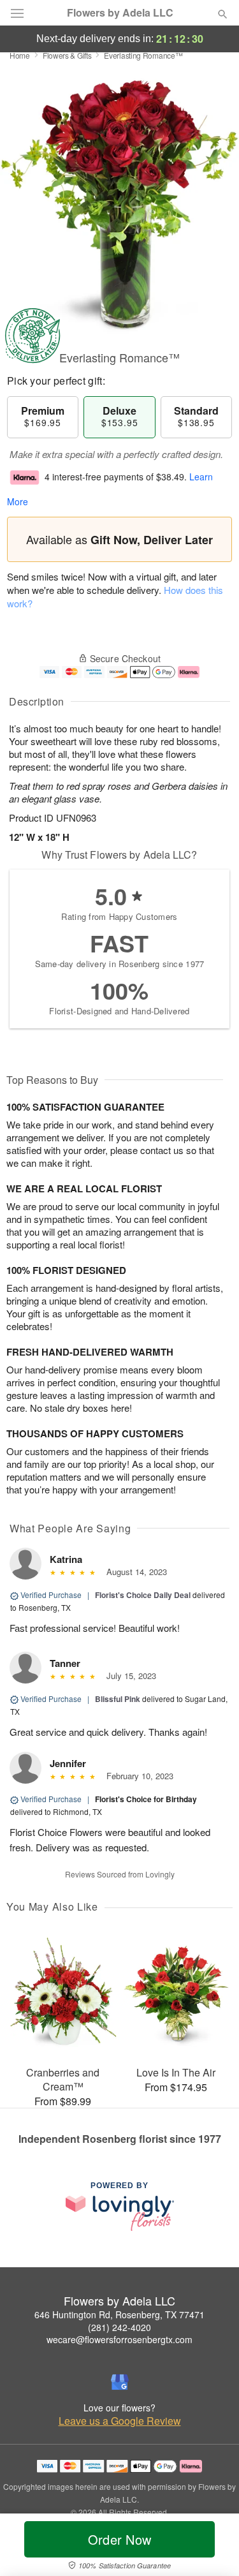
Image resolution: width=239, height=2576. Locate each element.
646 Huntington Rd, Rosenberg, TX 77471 (119, 2314)
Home (20, 55)
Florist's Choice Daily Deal (143, 1595)
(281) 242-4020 (119, 2327)
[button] (212, 2547)
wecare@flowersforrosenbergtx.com (119, 2339)
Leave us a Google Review (120, 2421)
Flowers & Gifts (67, 55)
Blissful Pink (118, 1699)
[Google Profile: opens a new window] (120, 2382)
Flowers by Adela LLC (120, 13)
